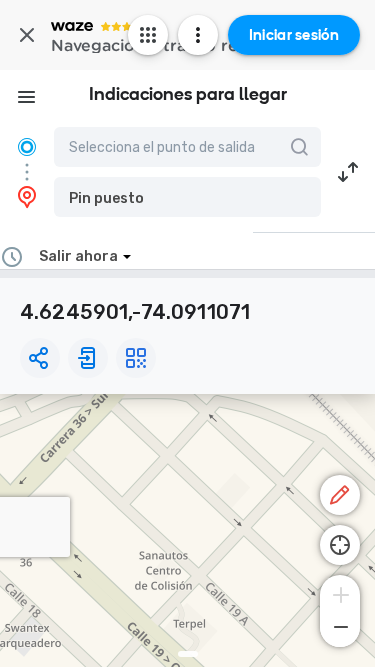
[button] (187, 197)
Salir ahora (78, 256)
